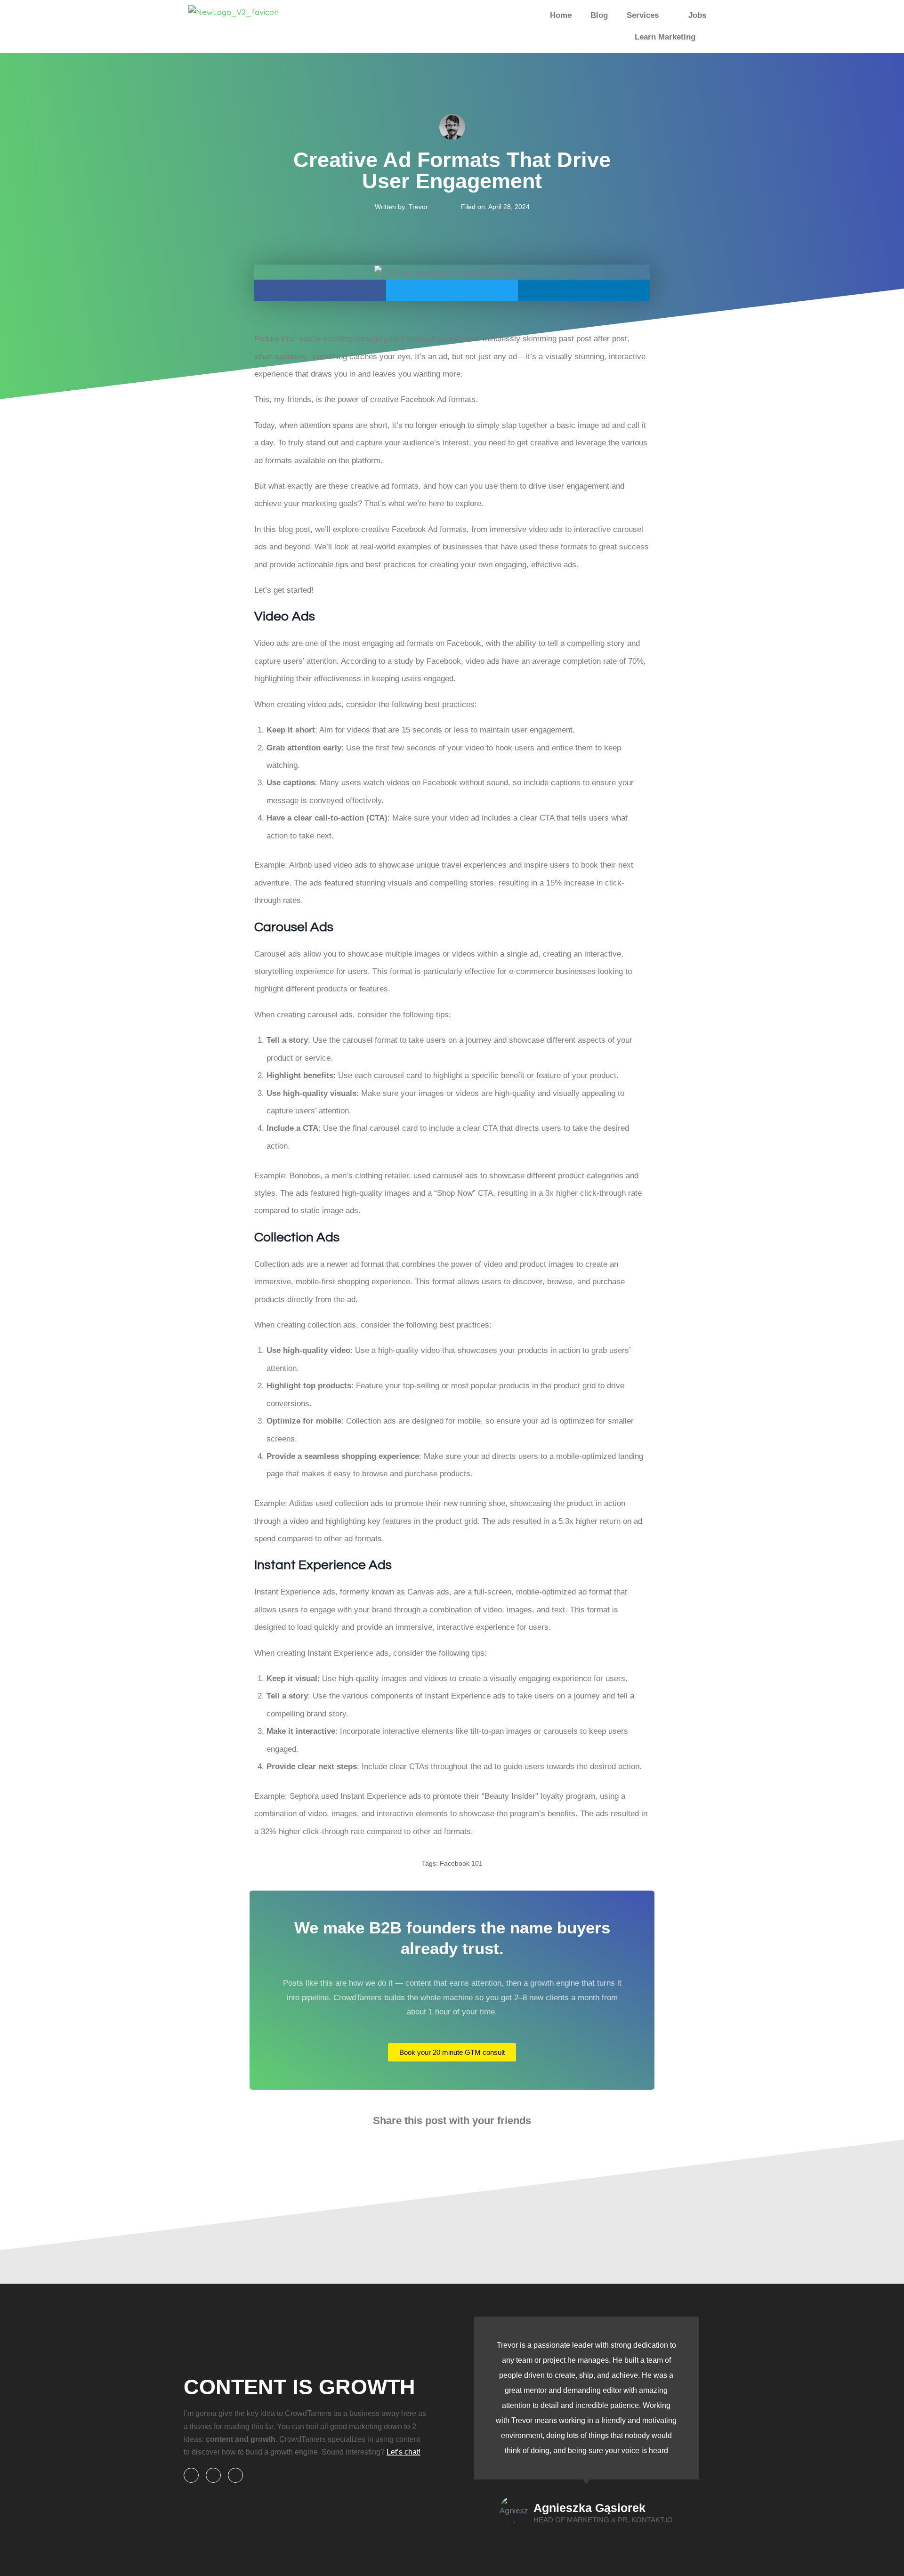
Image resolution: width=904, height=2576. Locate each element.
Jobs (697, 15)
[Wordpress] (213, 2475)
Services (643, 15)
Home (561, 15)
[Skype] (191, 2475)
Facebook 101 (461, 1863)
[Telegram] (235, 2475)
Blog (599, 15)
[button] (320, 290)
